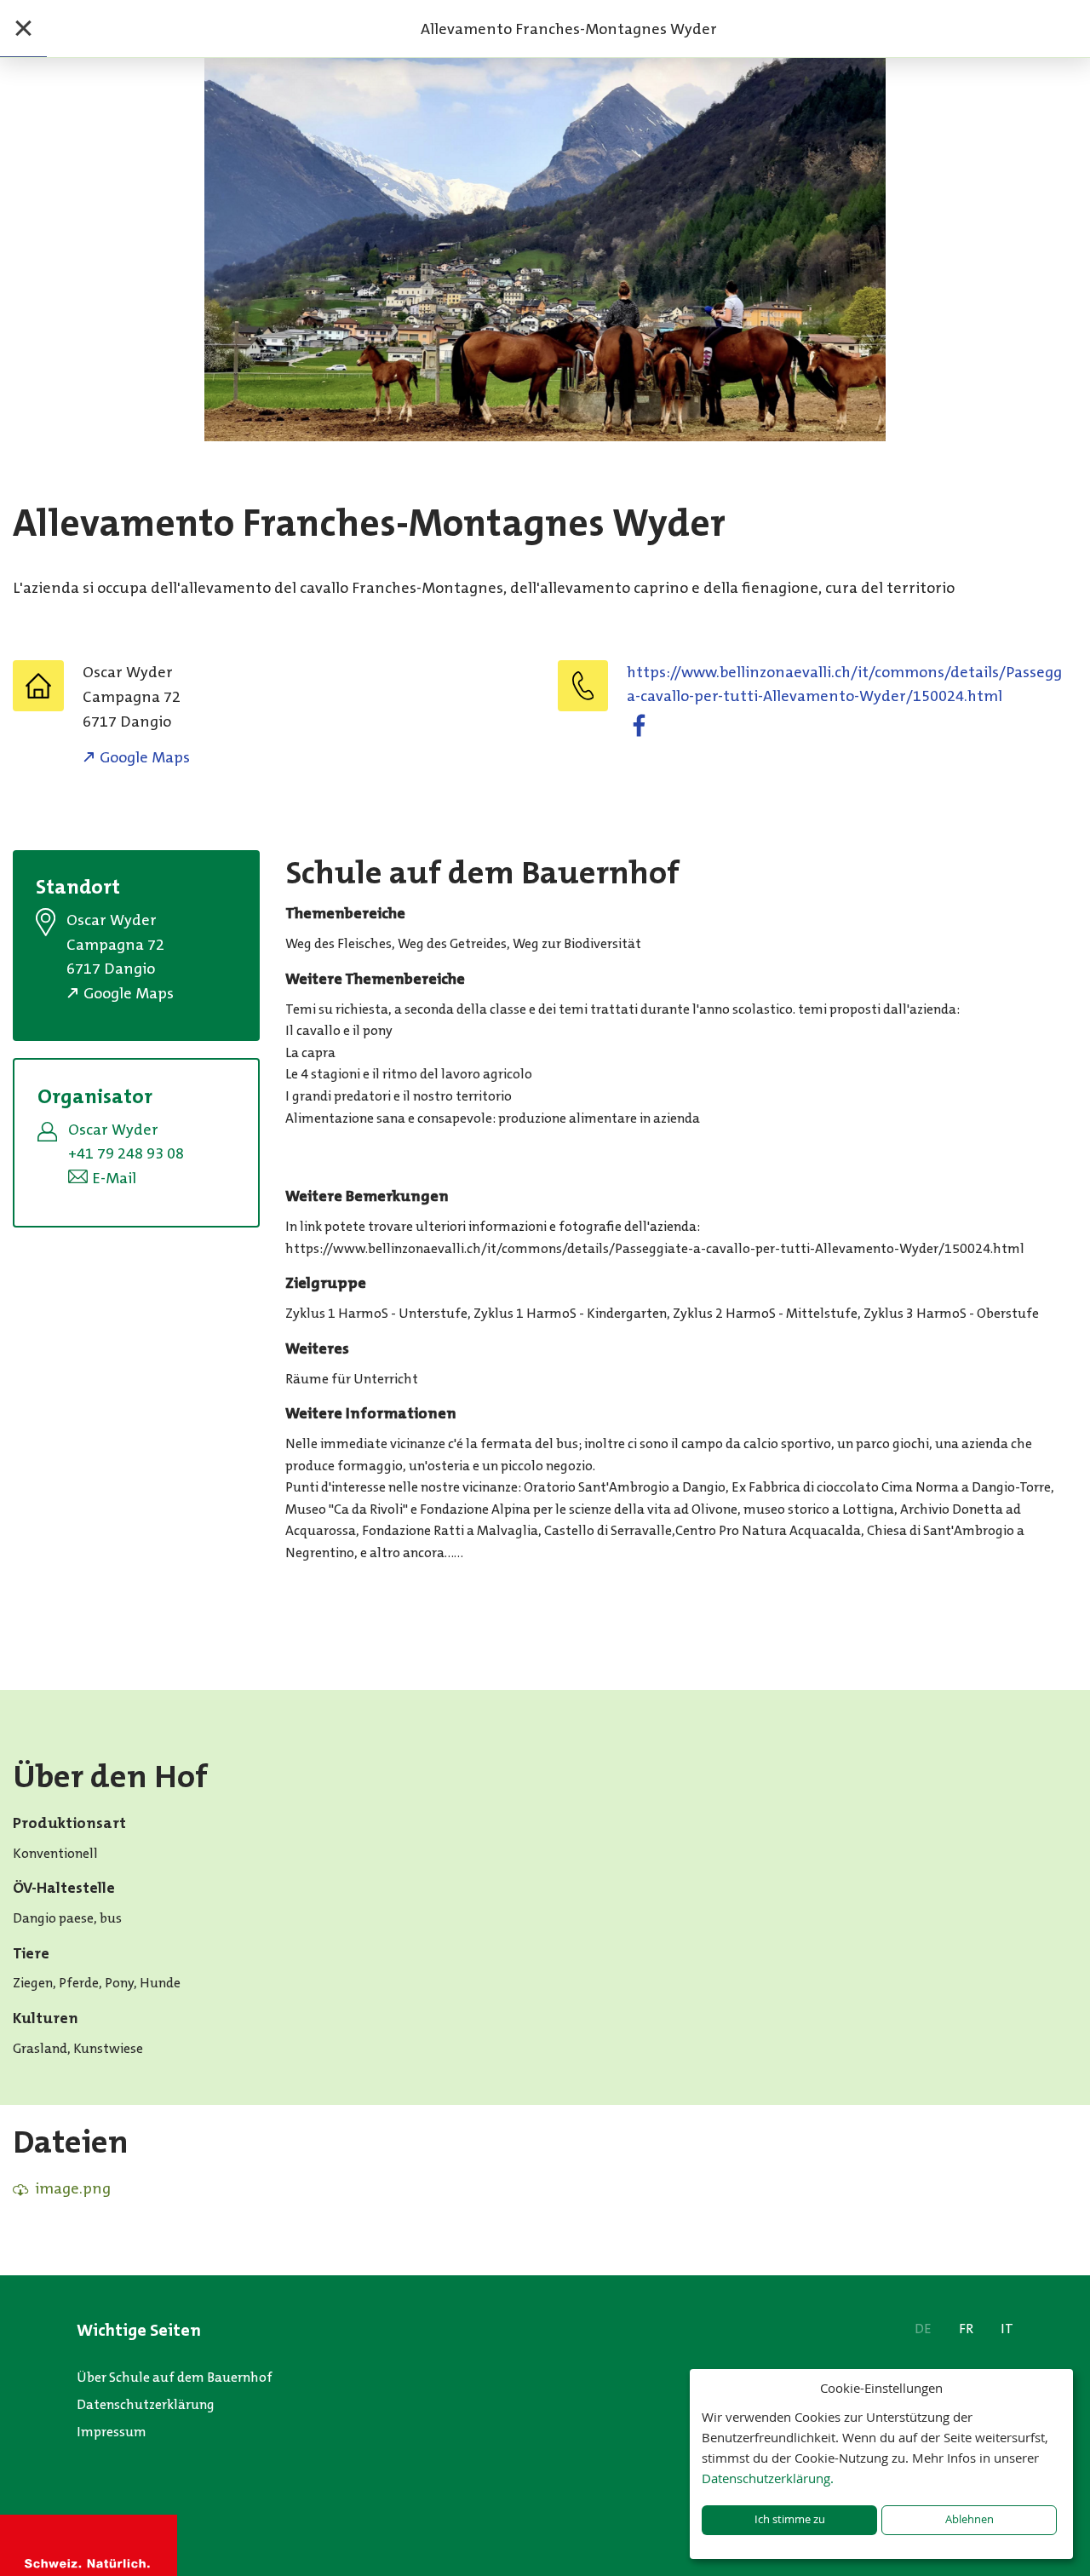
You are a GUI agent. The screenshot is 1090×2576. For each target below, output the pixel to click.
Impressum (112, 2432)
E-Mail (114, 1178)
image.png (73, 2188)
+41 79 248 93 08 (126, 1153)
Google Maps (145, 757)
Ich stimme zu (790, 2519)
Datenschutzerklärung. (768, 2478)
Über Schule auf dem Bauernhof (175, 2377)
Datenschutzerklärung (146, 2404)
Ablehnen (970, 2519)
